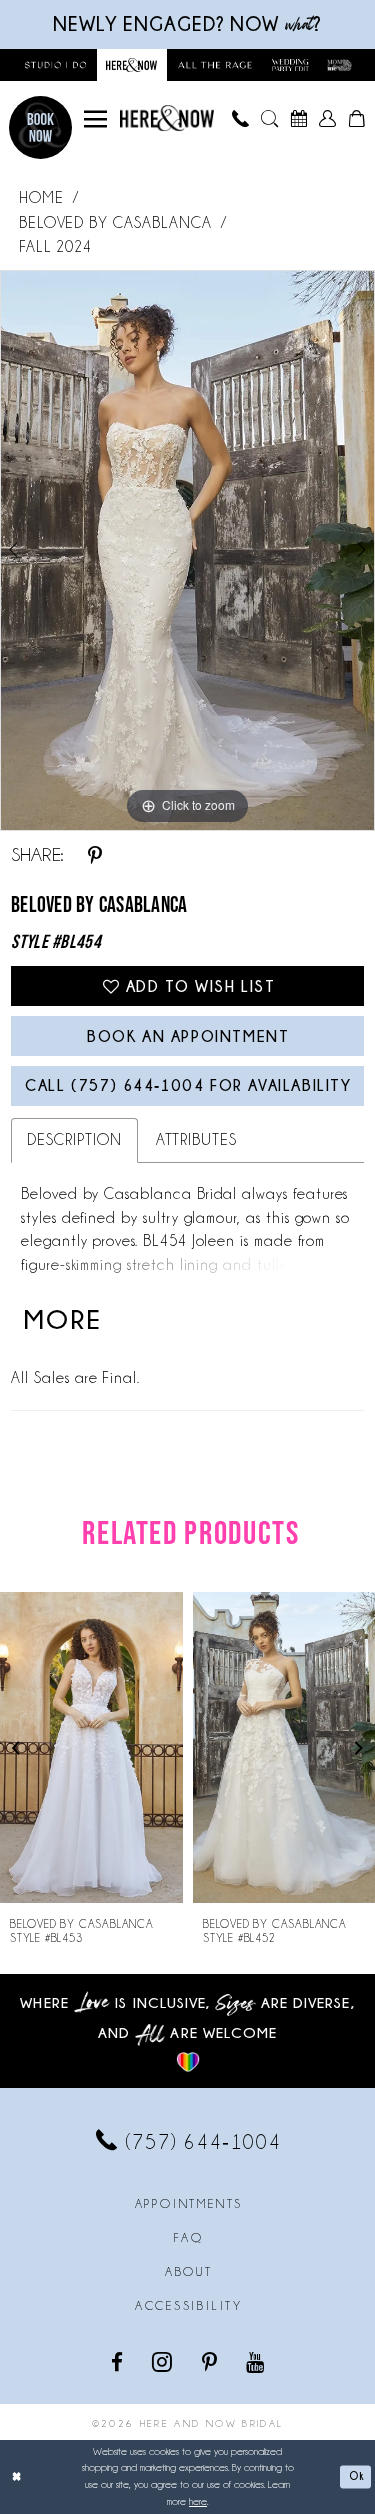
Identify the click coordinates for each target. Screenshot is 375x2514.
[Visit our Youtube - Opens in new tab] (256, 2361)
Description (74, 1140)
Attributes (196, 1140)
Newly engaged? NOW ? (187, 24)
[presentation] (92, 1747)
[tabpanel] (187, 550)
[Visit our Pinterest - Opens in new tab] (211, 2361)
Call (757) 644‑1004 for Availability (188, 1085)
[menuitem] (95, 118)
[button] (95, 118)
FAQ (188, 2238)
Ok (356, 2477)
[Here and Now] (167, 118)
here (198, 2501)
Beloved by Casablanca (115, 223)
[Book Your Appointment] (298, 118)
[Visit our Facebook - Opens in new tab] (118, 2361)
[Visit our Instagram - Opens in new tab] (163, 2361)
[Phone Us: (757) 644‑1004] (240, 118)
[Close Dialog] (17, 2477)
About (189, 2272)
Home (41, 198)
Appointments (189, 2204)
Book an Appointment (188, 1036)
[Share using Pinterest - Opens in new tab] (95, 855)
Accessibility (189, 2306)
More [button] (63, 1319)
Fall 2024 (55, 247)
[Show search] (269, 118)
